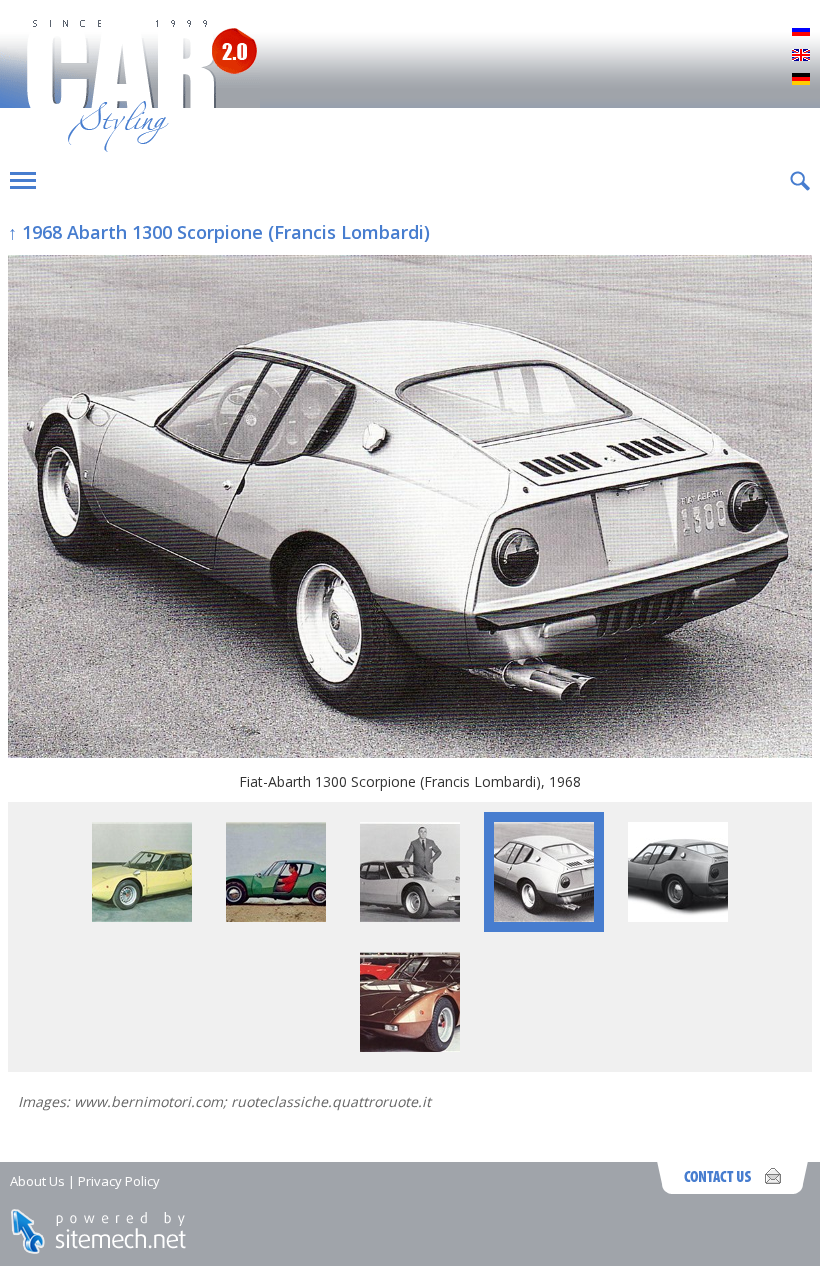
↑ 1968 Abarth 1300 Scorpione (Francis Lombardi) (219, 232)
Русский (801, 32)
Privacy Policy (119, 1181)
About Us (37, 1181)
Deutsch (801, 80)
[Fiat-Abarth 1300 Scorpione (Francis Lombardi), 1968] (410, 508)
